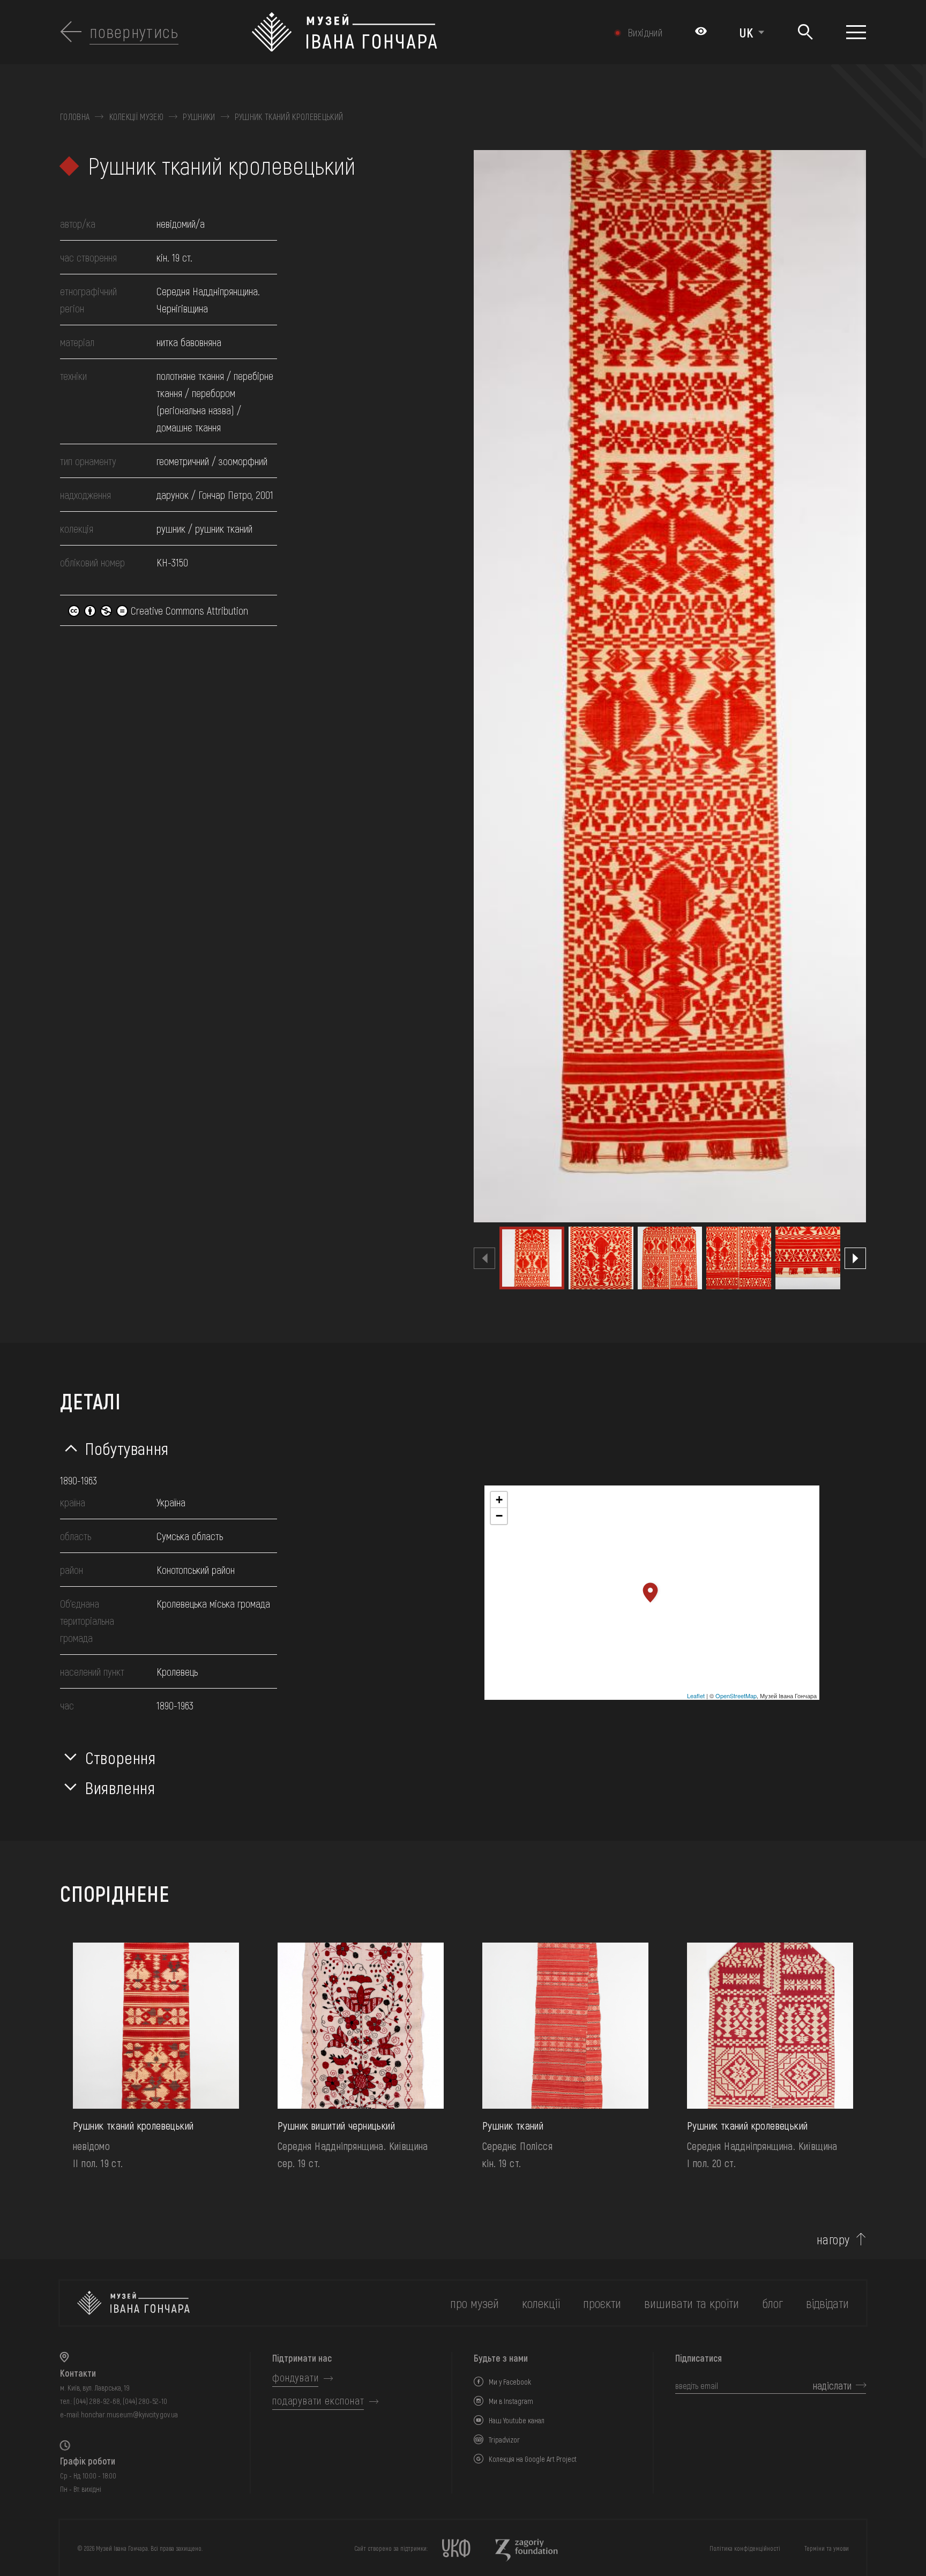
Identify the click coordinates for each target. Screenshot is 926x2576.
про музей (475, 2303)
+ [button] (499, 1500)
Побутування (127, 1448)
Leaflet (696, 1696)
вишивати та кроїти (692, 2303)
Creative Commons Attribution (188, 610)
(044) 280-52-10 (145, 2401)
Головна (75, 117)
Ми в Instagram (511, 2401)
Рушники (199, 117)
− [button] (499, 1516)
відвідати (827, 2303)
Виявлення (120, 1787)
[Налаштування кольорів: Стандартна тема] (701, 32)
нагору (833, 2239)
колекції (541, 2303)
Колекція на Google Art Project (533, 2459)
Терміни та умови (827, 2548)
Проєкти (602, 2303)
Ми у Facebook (510, 2382)
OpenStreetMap (736, 1696)
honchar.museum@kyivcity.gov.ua (129, 2414)
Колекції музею (136, 117)
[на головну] (133, 2303)
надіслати (832, 2385)
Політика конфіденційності (745, 2548)
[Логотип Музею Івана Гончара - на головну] (403, 32)
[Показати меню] (856, 32)
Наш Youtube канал (517, 2420)
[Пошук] (805, 32)
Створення (121, 1757)
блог (772, 2303)
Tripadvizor (504, 2440)
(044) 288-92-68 (97, 2401)
